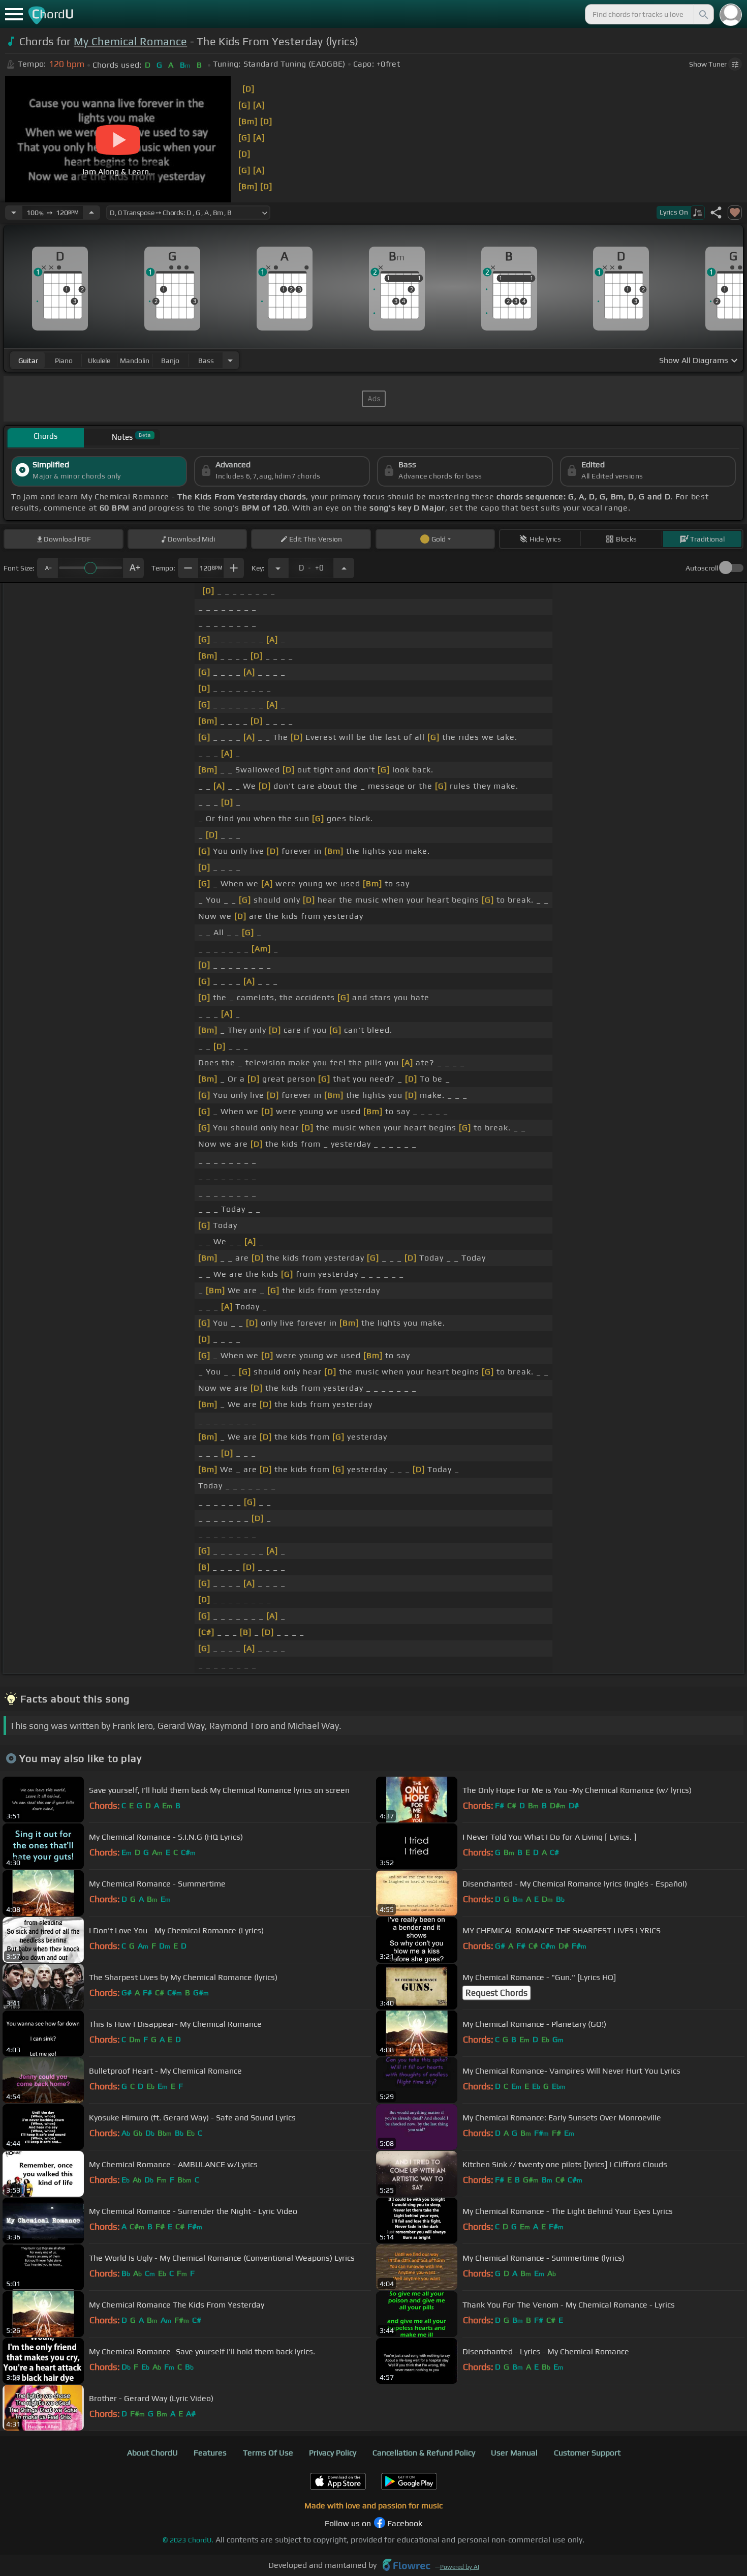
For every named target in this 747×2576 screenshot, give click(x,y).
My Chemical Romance (130, 41)
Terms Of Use (268, 2453)
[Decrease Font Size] (47, 568)
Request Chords (496, 1993)
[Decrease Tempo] (14, 213)
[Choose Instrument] (230, 360)
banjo (170, 361)
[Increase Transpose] (344, 568)
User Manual (514, 2453)
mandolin (135, 361)
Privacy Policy (333, 2453)
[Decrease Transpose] (278, 568)
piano (64, 361)
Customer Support (587, 2453)
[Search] (703, 14)
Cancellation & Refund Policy (424, 2453)
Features (210, 2453)
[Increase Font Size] (134, 568)
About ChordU (152, 2453)
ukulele (99, 361)
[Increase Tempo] (91, 213)
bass (206, 361)
